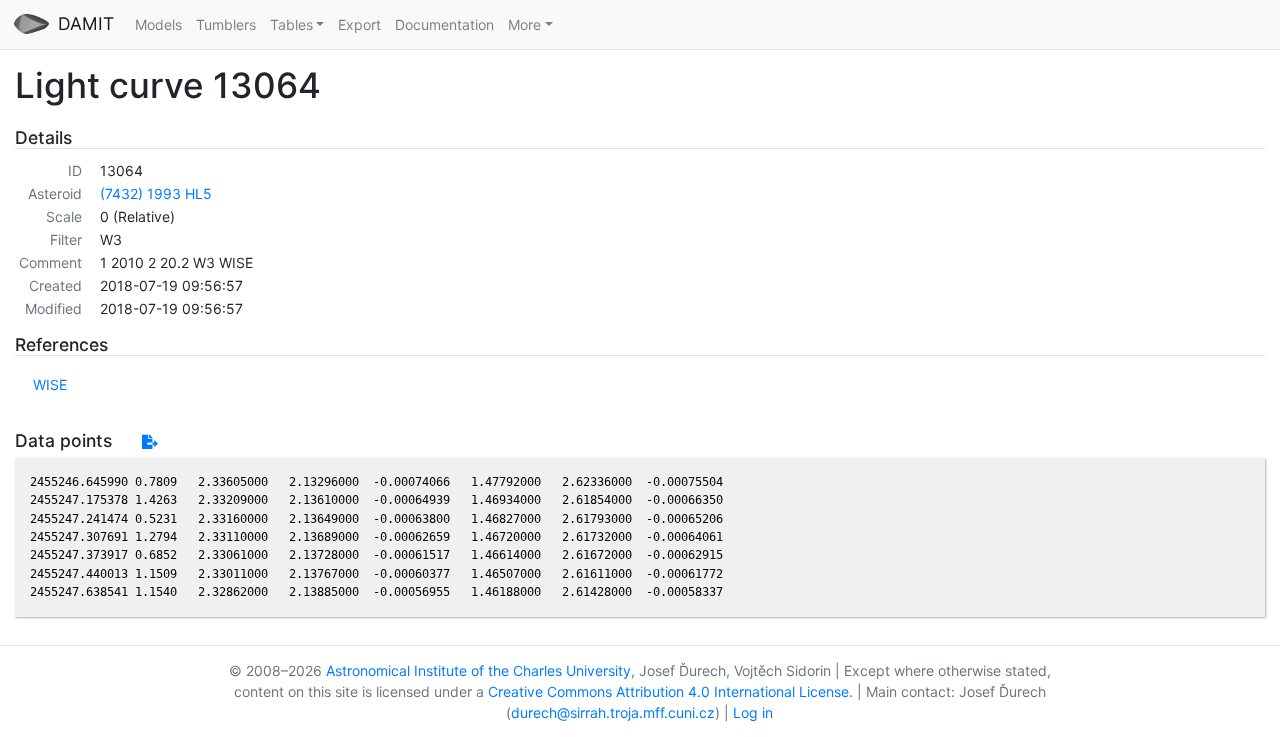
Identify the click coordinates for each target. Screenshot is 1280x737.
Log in (753, 712)
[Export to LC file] (149, 441)
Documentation (444, 24)
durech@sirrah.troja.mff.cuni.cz (613, 712)
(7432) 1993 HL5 (156, 193)
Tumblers (226, 24)
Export (359, 24)
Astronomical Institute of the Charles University (478, 670)
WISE (50, 384)
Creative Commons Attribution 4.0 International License (668, 691)
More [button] (524, 24)
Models (158, 24)
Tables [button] (291, 24)
